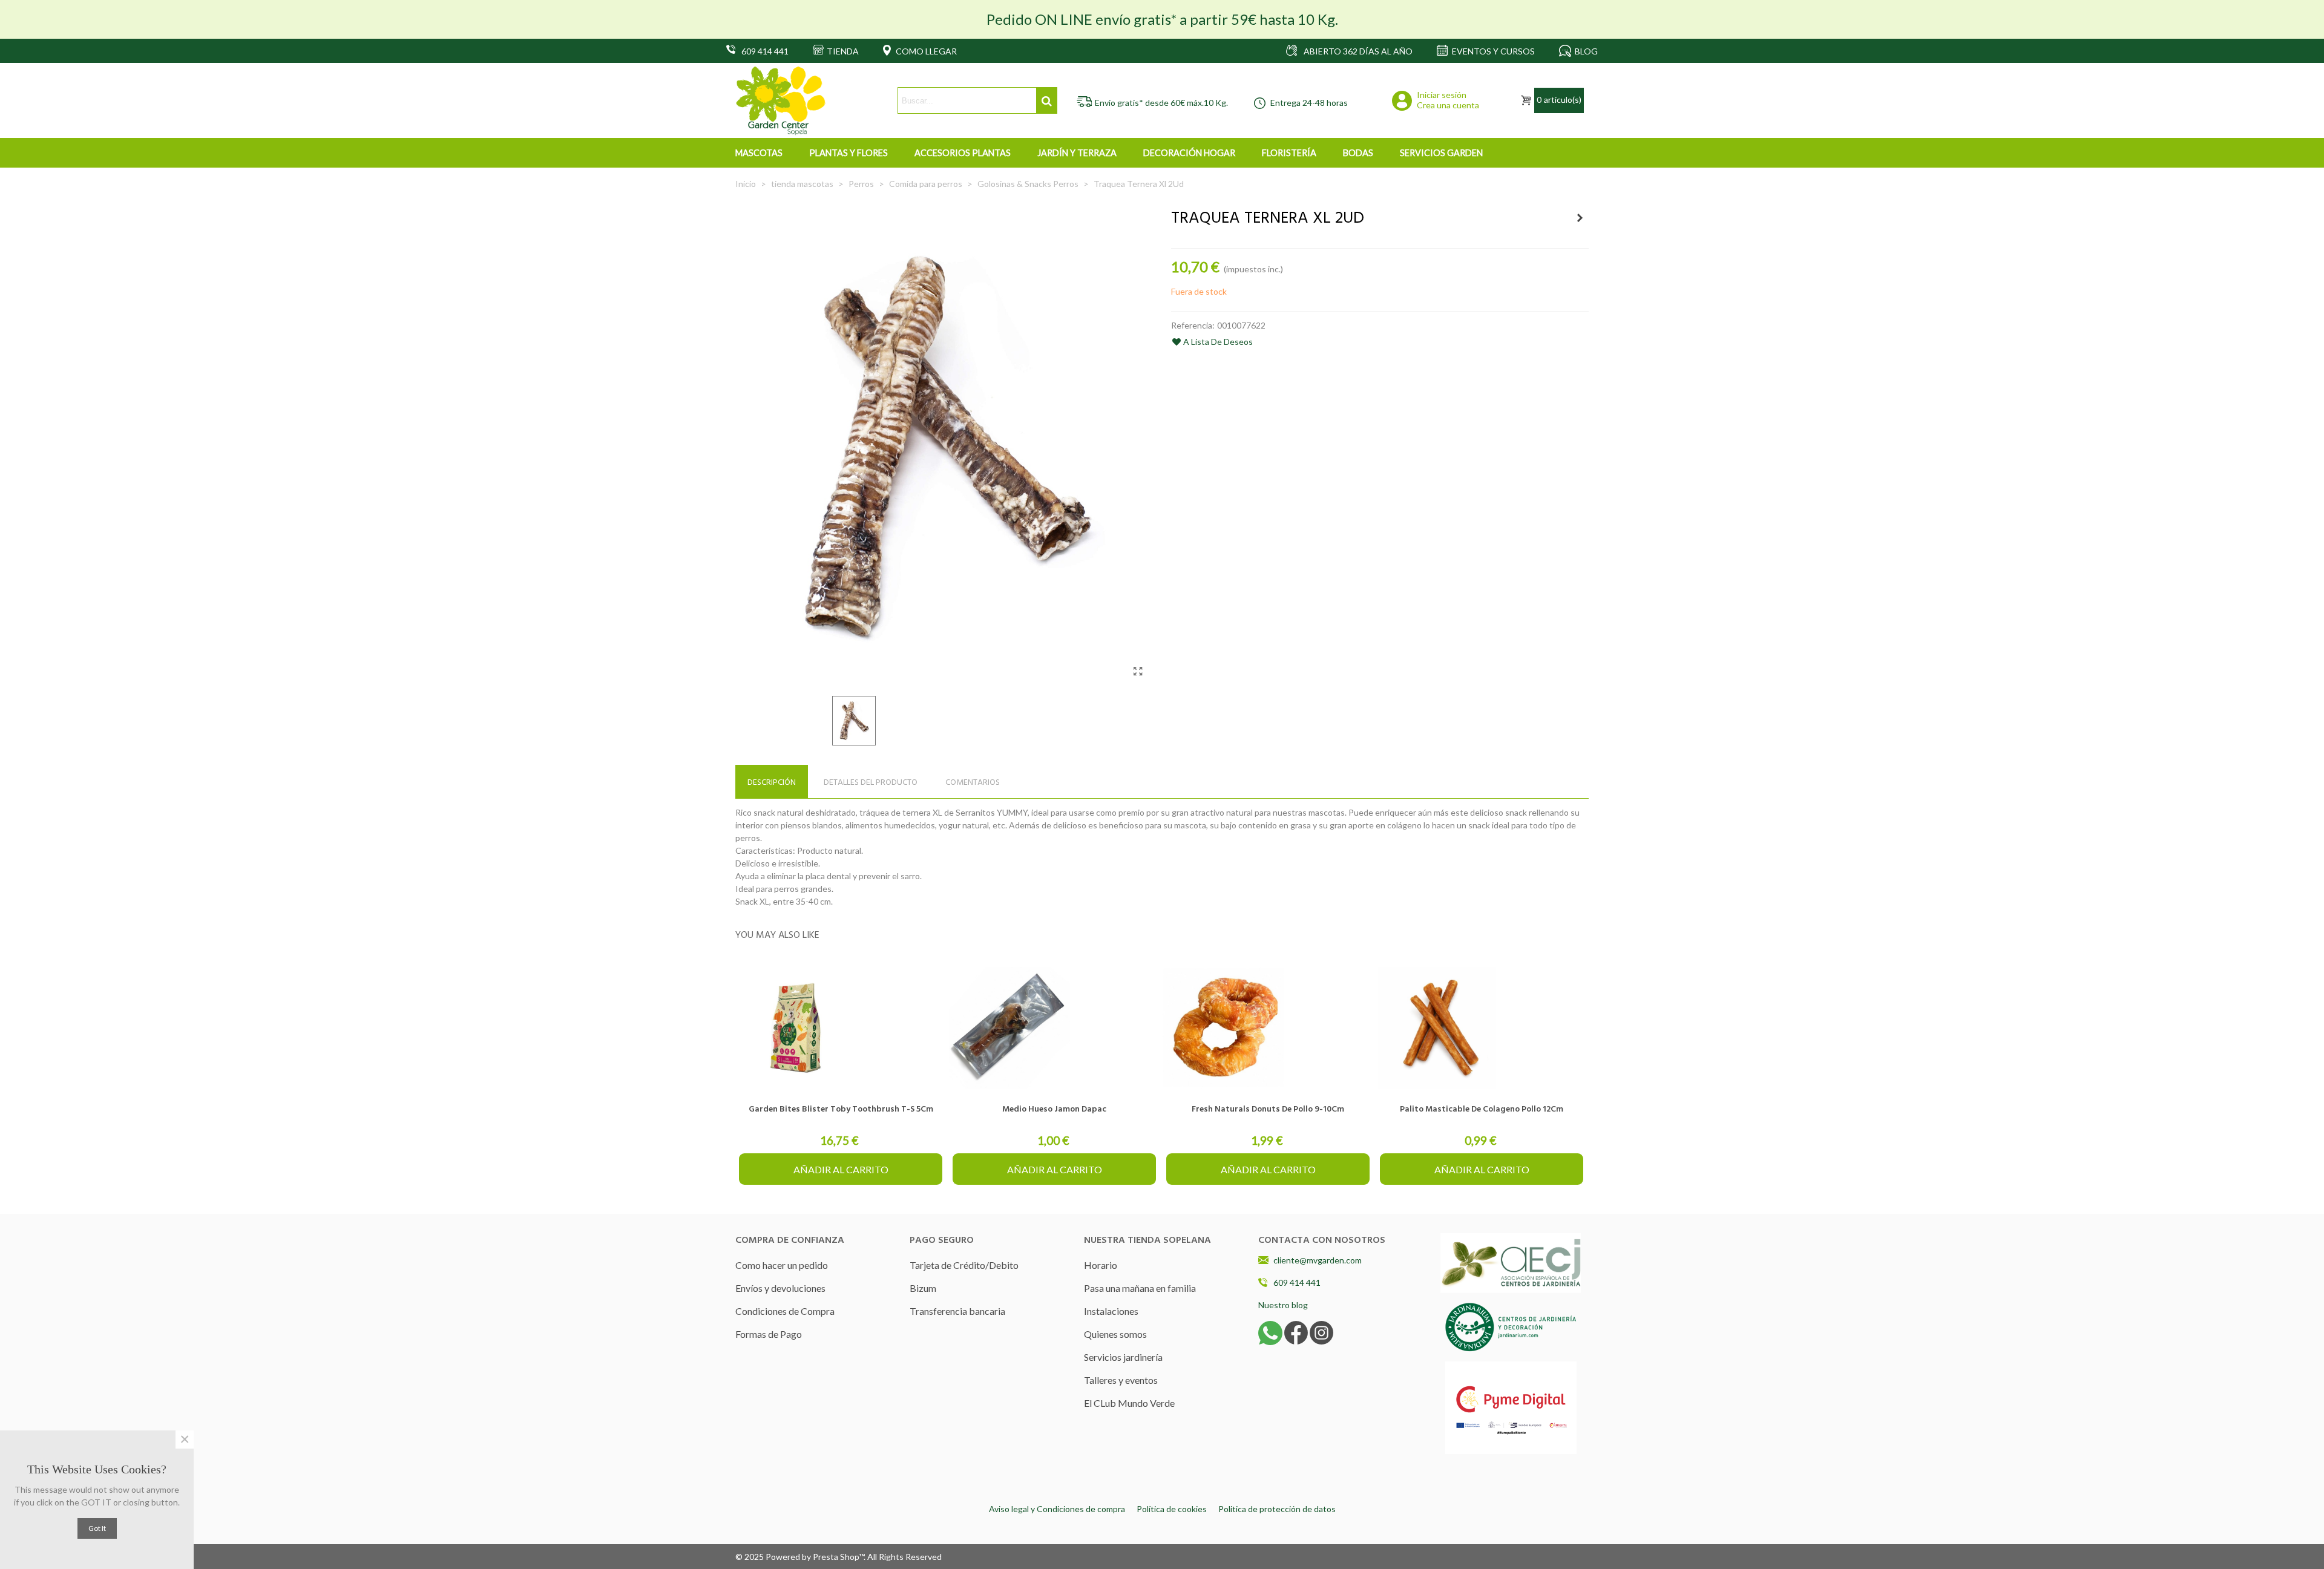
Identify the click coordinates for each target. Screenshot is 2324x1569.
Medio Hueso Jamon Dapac (1054, 1109)
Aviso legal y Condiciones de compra (1057, 1509)
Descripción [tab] (772, 783)
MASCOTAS (759, 153)
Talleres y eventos (1121, 1380)
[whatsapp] (1270, 1332)
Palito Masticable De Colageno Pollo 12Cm (1482, 1109)
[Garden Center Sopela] (781, 101)
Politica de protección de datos (1277, 1509)
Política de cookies (1172, 1509)
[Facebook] (1296, 1332)
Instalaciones (1111, 1311)
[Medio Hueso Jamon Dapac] (1054, 1028)
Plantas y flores (849, 153)
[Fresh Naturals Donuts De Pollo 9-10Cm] (1268, 1028)
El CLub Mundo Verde (1129, 1403)
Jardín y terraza (1077, 153)
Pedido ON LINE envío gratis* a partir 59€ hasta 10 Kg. (1162, 19)
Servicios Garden (1441, 153)
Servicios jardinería (1123, 1357)
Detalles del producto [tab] (871, 783)
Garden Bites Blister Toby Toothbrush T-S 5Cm (841, 1109)
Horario (1101, 1265)
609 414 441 (1297, 1282)
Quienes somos (1115, 1334)
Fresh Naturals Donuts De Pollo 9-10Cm (1268, 1109)
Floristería (1289, 153)
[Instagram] (1321, 1332)
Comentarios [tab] (973, 783)
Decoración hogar (1189, 153)
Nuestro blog (1283, 1305)
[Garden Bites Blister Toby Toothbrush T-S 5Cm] (841, 1028)
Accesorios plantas (963, 153)
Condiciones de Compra (785, 1311)
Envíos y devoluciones (780, 1288)
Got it (97, 1528)
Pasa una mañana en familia (1140, 1288)
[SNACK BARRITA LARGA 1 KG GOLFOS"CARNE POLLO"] (1580, 218)
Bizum (923, 1288)
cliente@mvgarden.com (1318, 1260)
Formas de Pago (769, 1334)
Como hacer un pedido (782, 1265)
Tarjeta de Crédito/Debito (964, 1265)
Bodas (1358, 153)
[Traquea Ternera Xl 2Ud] (1138, 671)
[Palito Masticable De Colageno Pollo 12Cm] (1482, 1028)
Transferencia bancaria (957, 1311)
